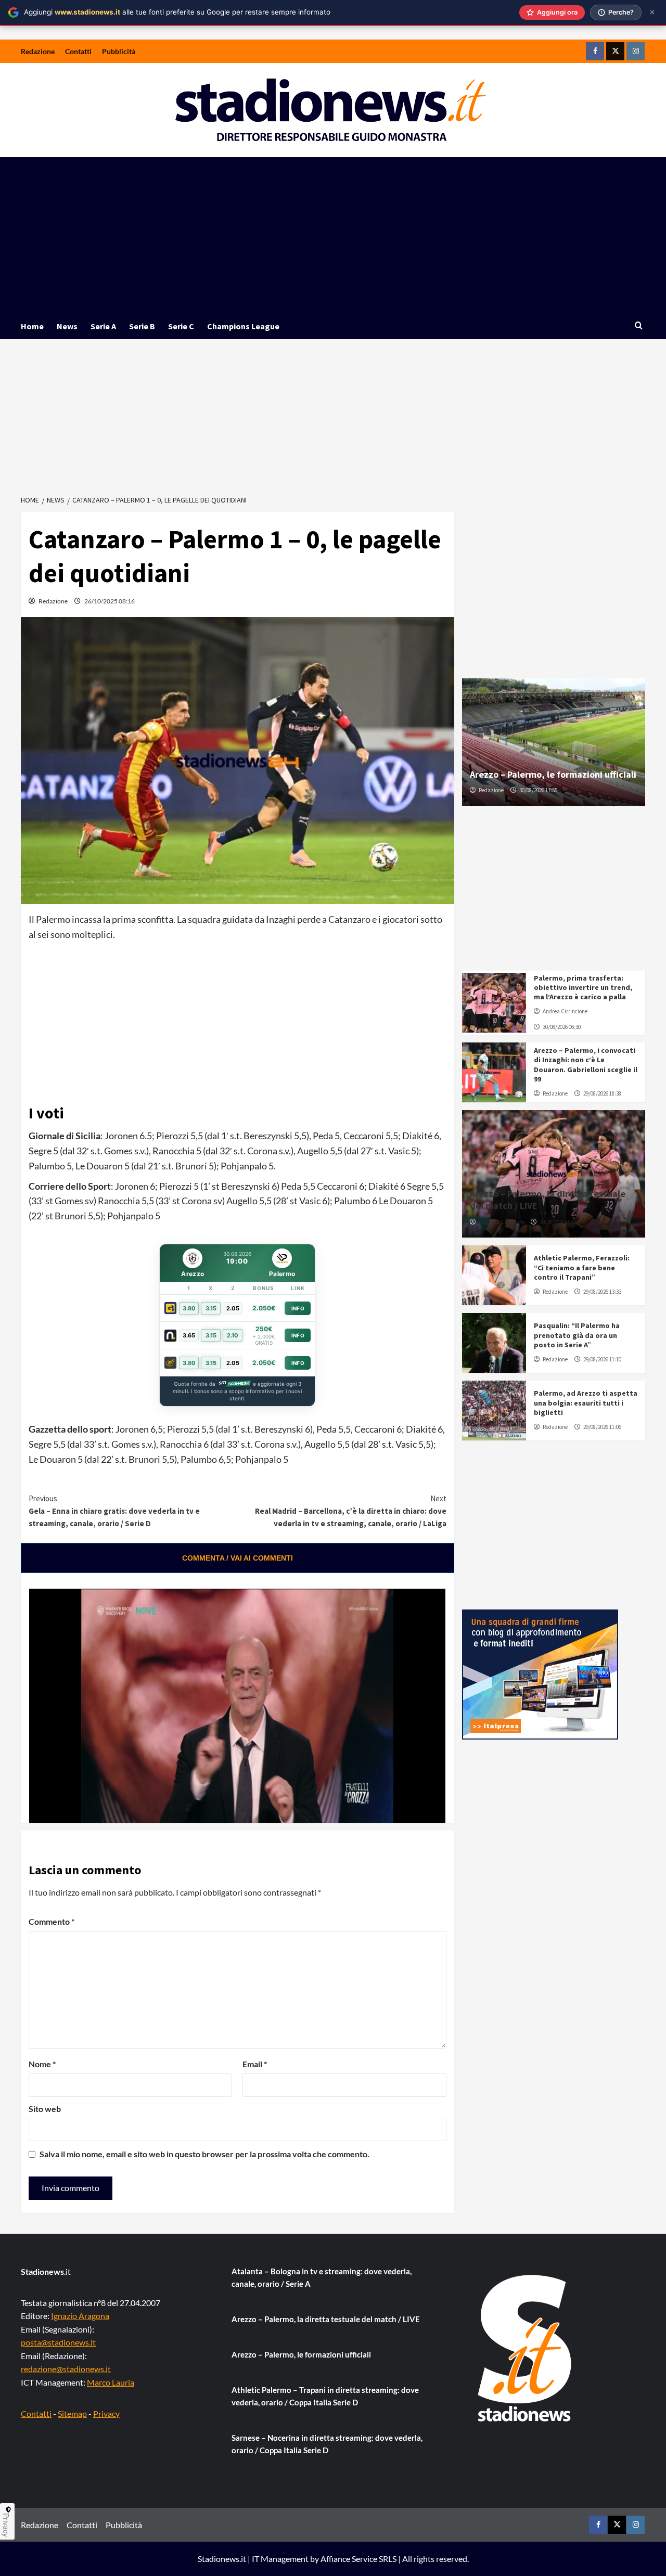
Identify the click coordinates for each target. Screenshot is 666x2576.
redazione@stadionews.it (66, 2369)
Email (255, 2064)
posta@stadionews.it (58, 2342)
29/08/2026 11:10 (602, 1359)
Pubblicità (119, 51)
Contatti (78, 51)
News (67, 326)
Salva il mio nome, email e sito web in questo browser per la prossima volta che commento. (204, 2154)
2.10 (233, 1335)
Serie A (103, 326)
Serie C (181, 326)
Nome (42, 2064)
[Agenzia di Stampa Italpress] (540, 1673)
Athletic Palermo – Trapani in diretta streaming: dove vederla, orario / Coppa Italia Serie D (325, 2396)
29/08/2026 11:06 (602, 1427)
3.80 (189, 1308)
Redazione (38, 51)
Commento (52, 1921)
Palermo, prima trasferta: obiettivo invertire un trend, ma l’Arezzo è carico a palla (583, 987)
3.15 (211, 1308)
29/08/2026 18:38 (602, 1093)
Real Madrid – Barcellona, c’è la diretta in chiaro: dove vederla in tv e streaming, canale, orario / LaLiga (350, 1511)
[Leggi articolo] (494, 1003)
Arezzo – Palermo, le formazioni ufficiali (553, 774)
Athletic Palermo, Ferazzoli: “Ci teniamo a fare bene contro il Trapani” (582, 1267)
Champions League (243, 326)
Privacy (106, 2413)
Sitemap (72, 2413)
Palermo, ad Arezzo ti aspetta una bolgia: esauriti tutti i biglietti (586, 1402)
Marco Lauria (111, 2382)
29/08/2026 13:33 (602, 1292)
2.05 (233, 1308)
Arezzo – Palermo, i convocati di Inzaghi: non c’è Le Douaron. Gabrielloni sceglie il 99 (586, 1065)
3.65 (189, 1335)
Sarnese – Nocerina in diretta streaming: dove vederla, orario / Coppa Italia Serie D (327, 2444)
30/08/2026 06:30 (562, 1027)
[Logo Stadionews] (526, 2348)
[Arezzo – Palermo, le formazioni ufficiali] (554, 742)
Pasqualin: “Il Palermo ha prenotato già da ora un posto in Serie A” (577, 1335)
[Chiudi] (652, 12)
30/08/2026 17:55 (538, 790)
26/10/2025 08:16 (110, 601)
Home (32, 326)
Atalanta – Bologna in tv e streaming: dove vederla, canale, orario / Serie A (322, 2277)
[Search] (639, 326)
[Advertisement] (333, 235)
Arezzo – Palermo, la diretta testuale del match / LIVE (326, 2319)
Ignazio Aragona (80, 2316)
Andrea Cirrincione (565, 1011)
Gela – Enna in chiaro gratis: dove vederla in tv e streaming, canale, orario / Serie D (114, 1511)
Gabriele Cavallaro (501, 1222)
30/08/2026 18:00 (559, 1222)
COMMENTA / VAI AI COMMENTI (238, 1558)
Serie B (142, 326)
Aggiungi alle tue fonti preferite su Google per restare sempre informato (177, 12)
